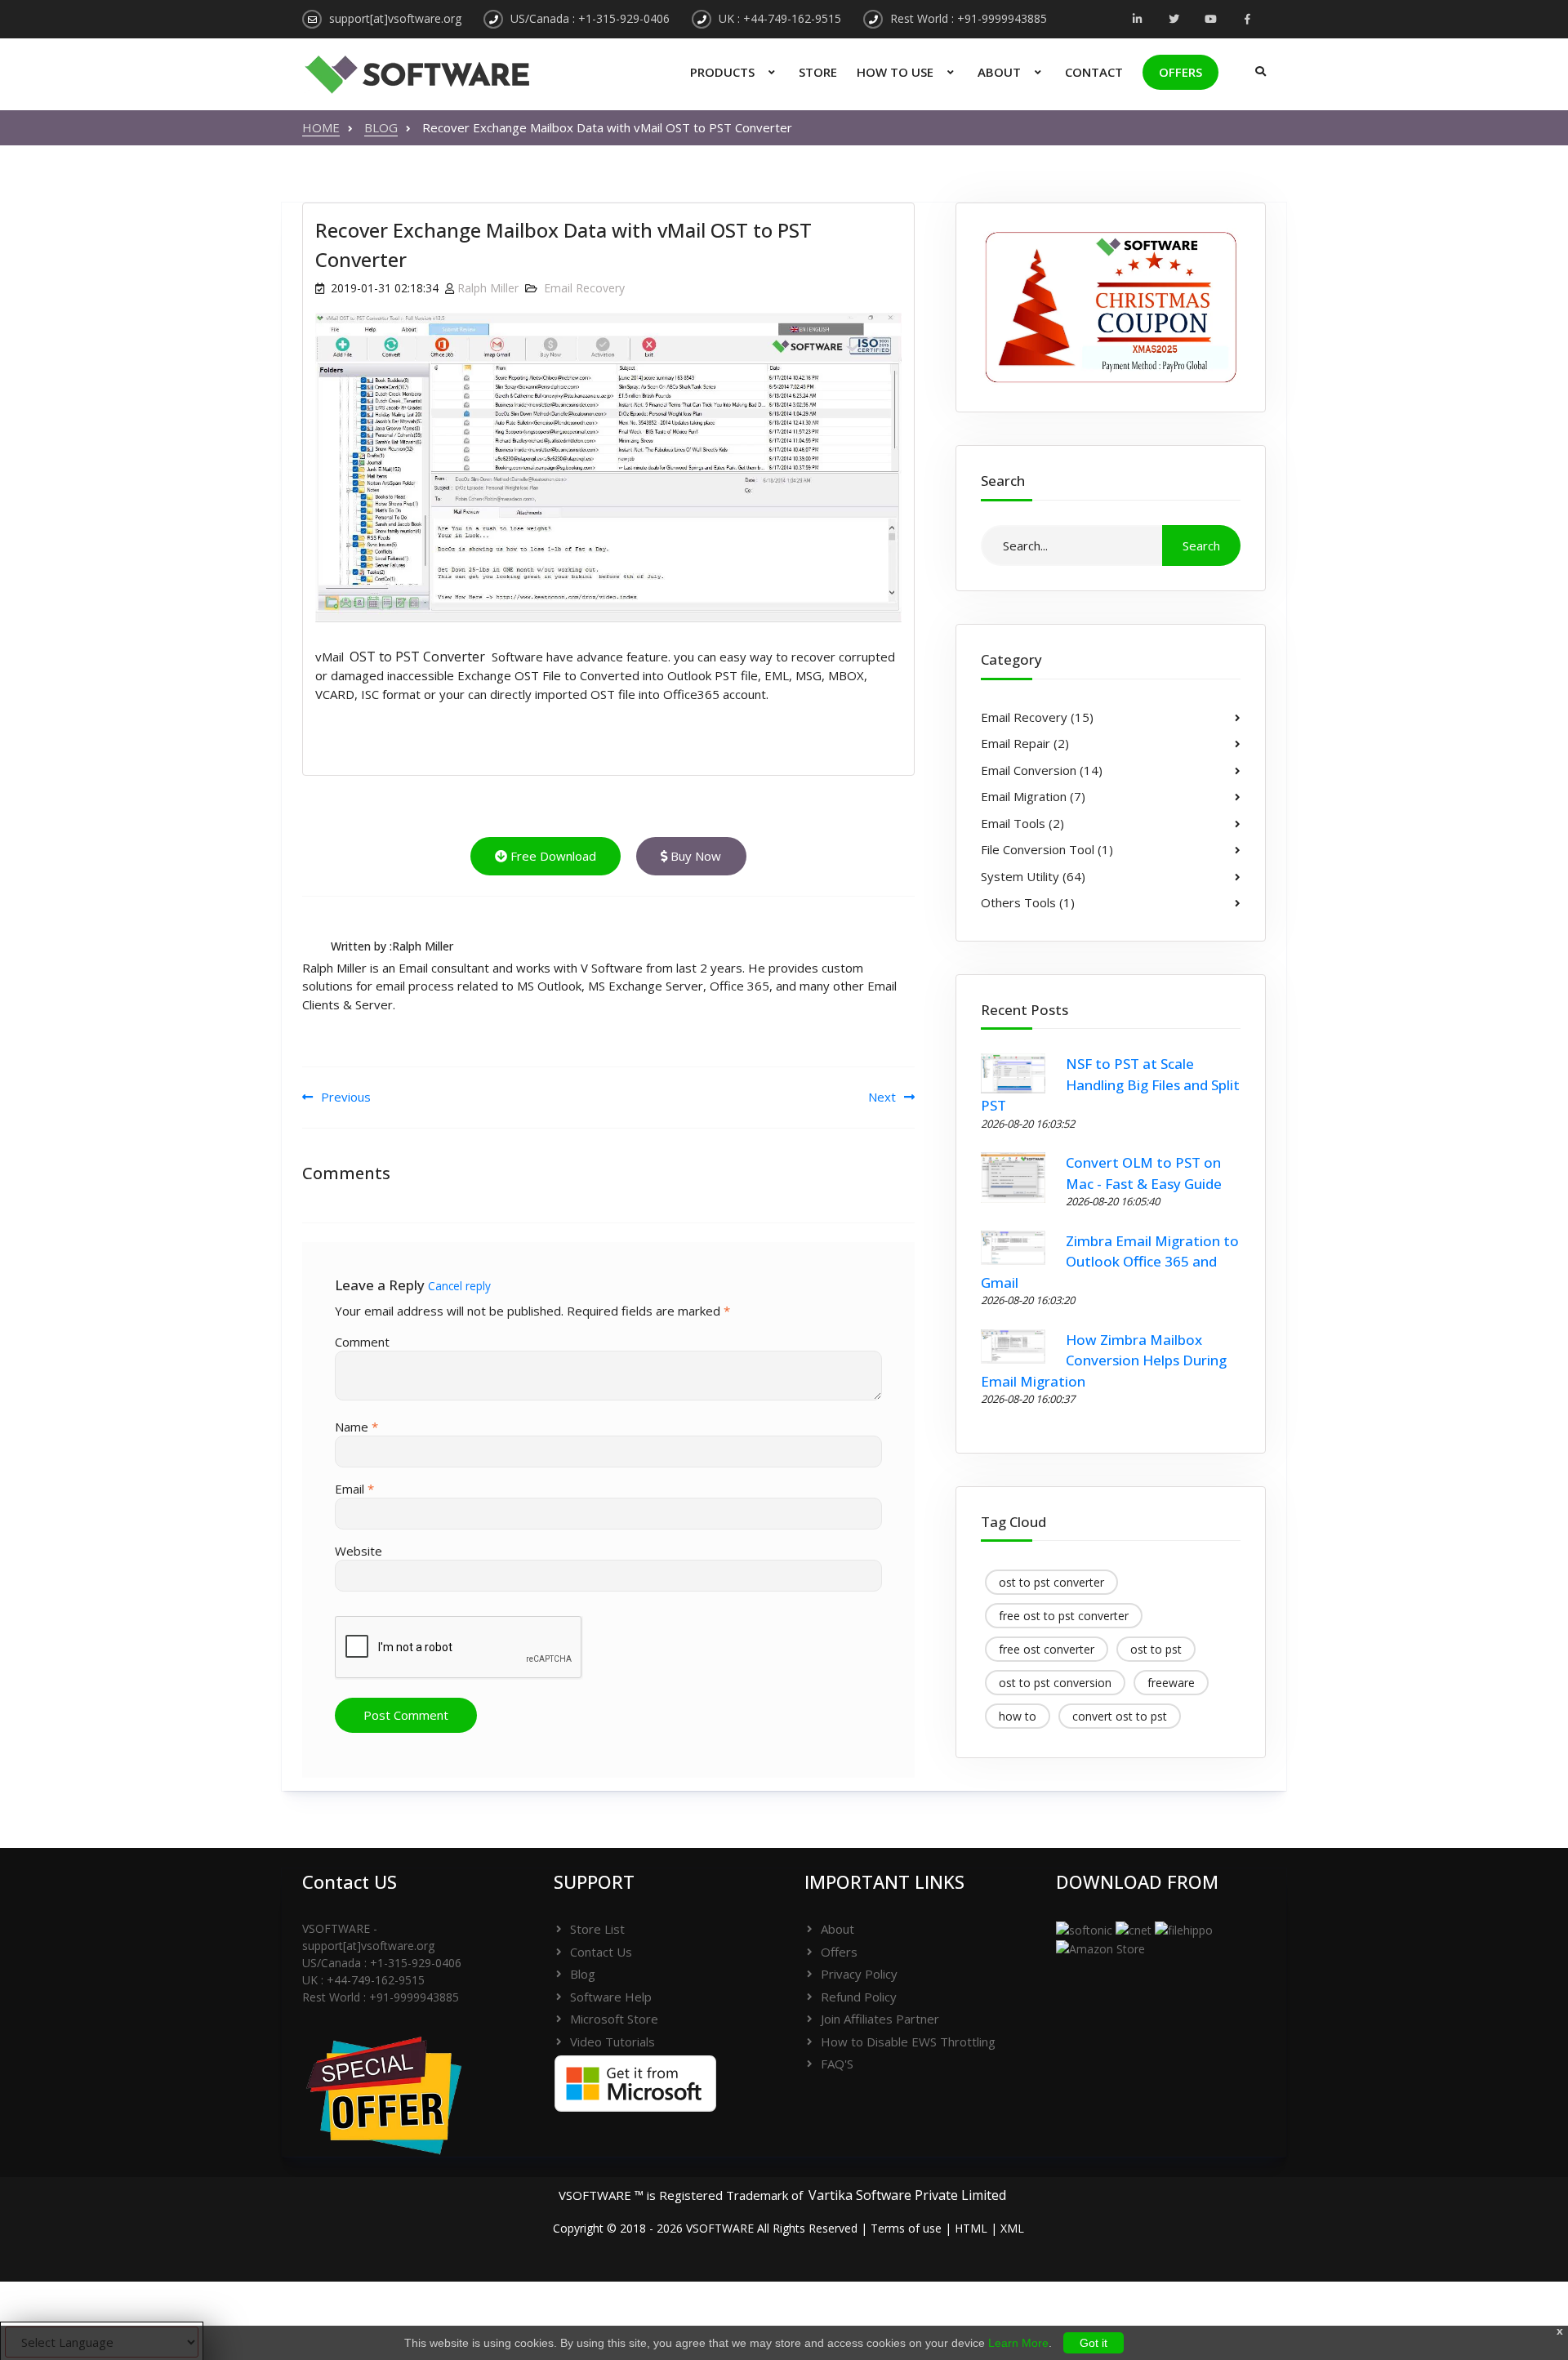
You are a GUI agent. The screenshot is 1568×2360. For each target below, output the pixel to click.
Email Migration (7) (1033, 796)
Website (359, 1551)
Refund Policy (859, 1997)
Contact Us (601, 1952)
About (999, 72)
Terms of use (906, 2228)
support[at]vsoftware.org (395, 18)
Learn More (1018, 2343)
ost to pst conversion (1055, 1683)
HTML (971, 2228)
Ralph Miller (488, 288)
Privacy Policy (859, 1974)
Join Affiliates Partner (880, 2019)
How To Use (895, 72)
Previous (346, 1097)
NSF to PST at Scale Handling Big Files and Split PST (1111, 1084)
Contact (1094, 72)
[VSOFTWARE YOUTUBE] (1211, 20)
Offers (1180, 72)
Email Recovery (584, 288)
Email (354, 1489)
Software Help (611, 1997)
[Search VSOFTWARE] (1256, 65)
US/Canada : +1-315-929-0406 (590, 18)
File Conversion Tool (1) (1047, 849)
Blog (583, 1974)
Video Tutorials (612, 2042)
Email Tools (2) (1022, 823)
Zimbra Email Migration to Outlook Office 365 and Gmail (1110, 1262)
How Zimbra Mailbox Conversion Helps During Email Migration (1104, 1360)
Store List (597, 1929)
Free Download (552, 856)
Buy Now (694, 856)
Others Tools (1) (1028, 902)
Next (882, 1097)
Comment (362, 1342)
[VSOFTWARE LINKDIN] (1137, 20)
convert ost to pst (1120, 1716)
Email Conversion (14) (1042, 770)
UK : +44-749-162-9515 (780, 18)
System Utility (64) (1033, 876)
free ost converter (1047, 1649)
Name (356, 1427)
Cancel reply (459, 1286)
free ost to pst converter (1064, 1616)
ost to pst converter (1051, 1582)
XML (1012, 2228)
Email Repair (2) (1025, 743)
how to (1018, 1716)
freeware (1171, 1683)
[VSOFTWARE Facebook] (1247, 20)
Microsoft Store (614, 2019)
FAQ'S (837, 2064)
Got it (1094, 2343)
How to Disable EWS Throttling (908, 2042)
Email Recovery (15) (1037, 717)
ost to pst (1156, 1649)
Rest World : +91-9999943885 (969, 18)
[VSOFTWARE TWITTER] (1174, 20)
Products (722, 72)
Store (818, 72)
